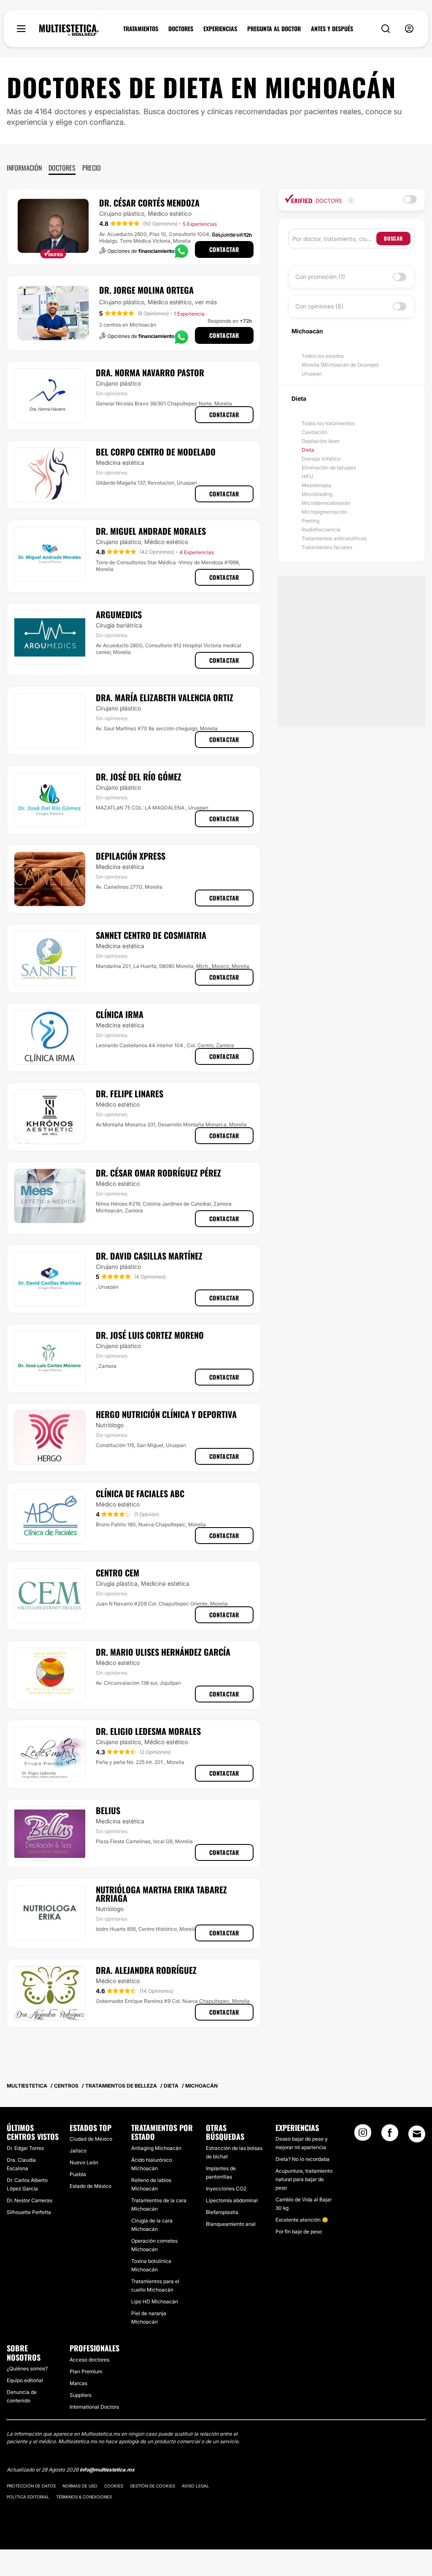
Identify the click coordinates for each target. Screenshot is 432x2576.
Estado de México (90, 2186)
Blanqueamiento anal (231, 2224)
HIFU (308, 476)
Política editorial (28, 2497)
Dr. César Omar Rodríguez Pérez (158, 1173)
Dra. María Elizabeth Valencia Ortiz (165, 697)
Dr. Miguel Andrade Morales (151, 531)
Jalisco (78, 2151)
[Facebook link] (390, 2135)
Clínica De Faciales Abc (140, 1493)
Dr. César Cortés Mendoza (149, 203)
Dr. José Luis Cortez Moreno (150, 1335)
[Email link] (417, 2134)
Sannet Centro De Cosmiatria (151, 935)
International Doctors (94, 2407)
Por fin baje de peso (299, 2232)
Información (24, 168)
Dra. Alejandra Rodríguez (146, 1970)
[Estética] (69, 30)
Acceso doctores (89, 2360)
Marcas (78, 2383)
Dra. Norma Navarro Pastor (150, 373)
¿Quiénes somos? (27, 2368)
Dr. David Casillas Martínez (149, 1256)
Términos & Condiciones (84, 2497)
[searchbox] (334, 239)
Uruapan (312, 374)
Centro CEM (117, 1573)
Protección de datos (31, 2486)
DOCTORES (181, 29)
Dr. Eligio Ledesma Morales (148, 1731)
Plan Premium (86, 2371)
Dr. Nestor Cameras (30, 2200)
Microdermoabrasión (326, 503)
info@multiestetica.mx (107, 2470)
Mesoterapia (316, 485)
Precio (92, 168)
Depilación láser (321, 441)
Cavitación (315, 432)
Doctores (62, 168)
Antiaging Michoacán (156, 2148)
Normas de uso (80, 2486)
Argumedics (119, 614)
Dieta (308, 450)
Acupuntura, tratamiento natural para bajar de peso (304, 2179)
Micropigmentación (324, 512)
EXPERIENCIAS (220, 29)
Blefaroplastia (222, 2212)
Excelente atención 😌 (302, 2220)
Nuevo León (84, 2162)
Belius (108, 1810)
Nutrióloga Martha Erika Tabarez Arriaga (161, 1894)
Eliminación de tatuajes (329, 468)
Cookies (114, 2486)
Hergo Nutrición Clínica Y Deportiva (166, 1414)
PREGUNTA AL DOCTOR (274, 29)
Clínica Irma (120, 1014)
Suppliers (81, 2395)
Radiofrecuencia (321, 529)
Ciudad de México (91, 2139)
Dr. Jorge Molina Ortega (146, 290)
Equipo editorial (25, 2380)
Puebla (78, 2174)
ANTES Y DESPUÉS (332, 29)
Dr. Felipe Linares (130, 1094)
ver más (206, 302)
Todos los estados (323, 356)
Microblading (317, 494)
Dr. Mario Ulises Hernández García (163, 1652)
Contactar (224, 249)
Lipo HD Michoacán (155, 2301)
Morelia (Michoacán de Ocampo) (340, 365)
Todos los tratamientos (328, 423)
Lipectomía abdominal (232, 2200)
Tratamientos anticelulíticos (334, 538)
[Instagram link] (363, 2135)
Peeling (310, 521)
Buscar (393, 238)
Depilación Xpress (131, 856)
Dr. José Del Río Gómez (139, 777)
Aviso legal (196, 2486)
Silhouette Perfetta (29, 2212)
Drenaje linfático (321, 459)
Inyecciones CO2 (226, 2189)
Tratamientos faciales (327, 547)
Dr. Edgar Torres (25, 2148)
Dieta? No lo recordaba (302, 2159)
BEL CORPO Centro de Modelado (156, 452)
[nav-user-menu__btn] (409, 29)
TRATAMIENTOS (141, 29)
